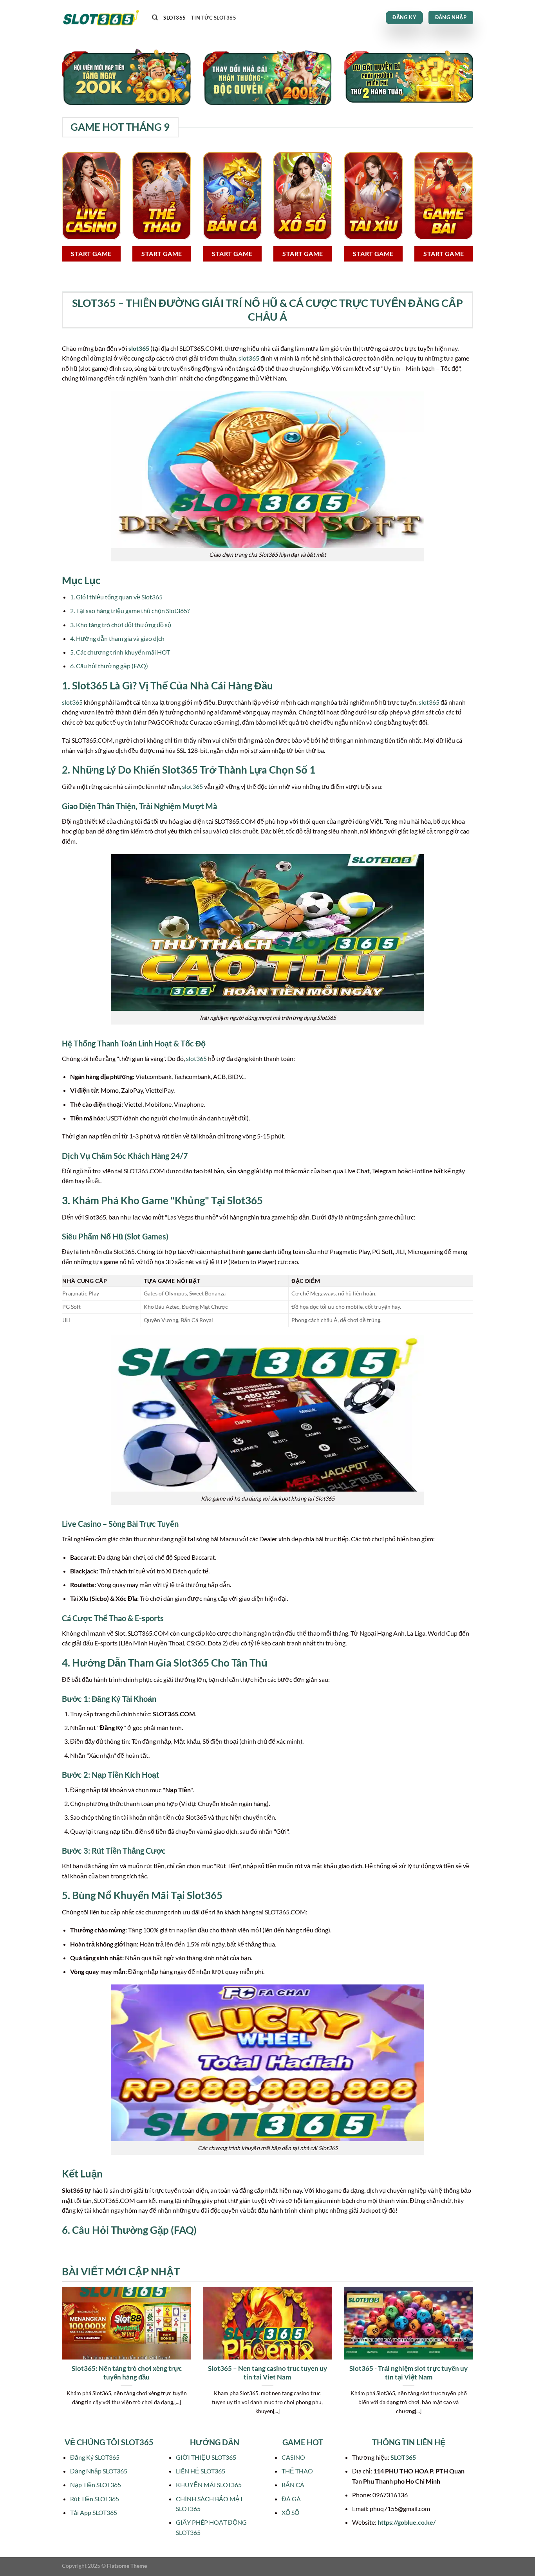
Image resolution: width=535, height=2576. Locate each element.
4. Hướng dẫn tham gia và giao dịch (117, 638)
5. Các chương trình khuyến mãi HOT (120, 652)
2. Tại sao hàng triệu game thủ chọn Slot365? (130, 611)
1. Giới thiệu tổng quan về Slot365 (116, 597)
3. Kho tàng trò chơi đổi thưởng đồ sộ (121, 625)
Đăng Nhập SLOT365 (99, 2471)
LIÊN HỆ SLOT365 (201, 2471)
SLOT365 (174, 18)
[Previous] (60, 2360)
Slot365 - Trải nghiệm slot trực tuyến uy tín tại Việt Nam (408, 2373)
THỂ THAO (297, 2471)
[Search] (155, 18)
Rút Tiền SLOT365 (95, 2499)
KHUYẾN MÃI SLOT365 (209, 2485)
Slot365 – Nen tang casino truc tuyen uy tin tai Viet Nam (267, 2373)
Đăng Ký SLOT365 (95, 2457)
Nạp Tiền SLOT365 (96, 2485)
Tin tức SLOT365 (214, 18)
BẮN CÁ (293, 2485)
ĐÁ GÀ (291, 2499)
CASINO (293, 2457)
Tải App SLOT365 (94, 2512)
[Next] (475, 2360)
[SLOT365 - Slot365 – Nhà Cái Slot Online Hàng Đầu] (101, 18)
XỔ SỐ (290, 2512)
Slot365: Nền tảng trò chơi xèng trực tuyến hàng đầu (127, 2373)
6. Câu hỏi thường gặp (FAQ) (109, 666)
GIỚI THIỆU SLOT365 (206, 2457)
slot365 (139, 348)
